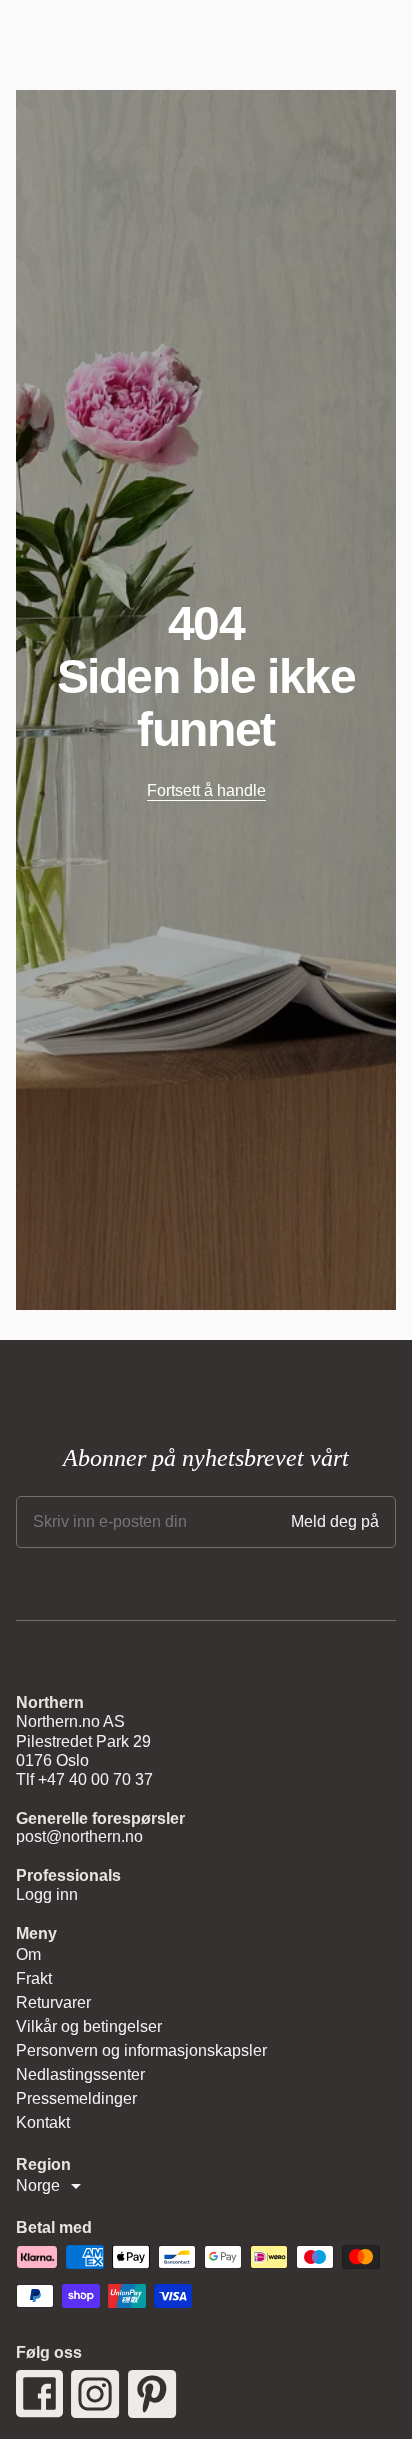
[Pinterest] (152, 2394)
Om (28, 1954)
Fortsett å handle (206, 790)
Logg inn (47, 1894)
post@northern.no (79, 1836)
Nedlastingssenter (80, 2074)
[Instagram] (95, 2394)
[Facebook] (39, 2394)
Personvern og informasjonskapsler (141, 2050)
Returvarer (53, 2002)
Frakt (34, 1978)
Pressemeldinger (76, 2098)
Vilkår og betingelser (89, 2026)
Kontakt (43, 2122)
